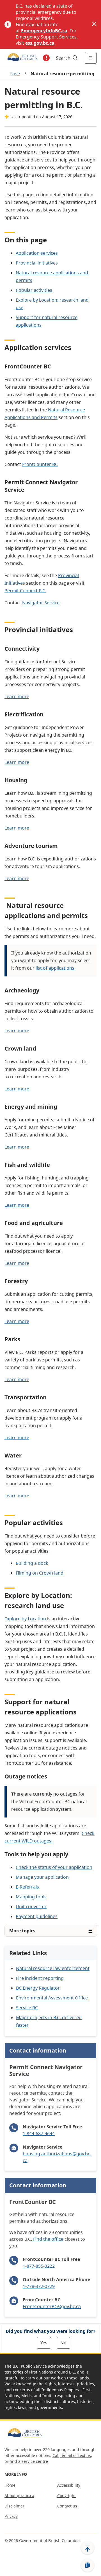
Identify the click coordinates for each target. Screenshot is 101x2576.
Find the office (48, 2239)
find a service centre (29, 2461)
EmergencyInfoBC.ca (44, 31)
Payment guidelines (37, 1916)
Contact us (67, 2506)
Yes (44, 2343)
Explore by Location (25, 1619)
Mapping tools (31, 1897)
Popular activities (34, 290)
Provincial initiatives (37, 263)
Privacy (11, 2516)
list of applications (55, 968)
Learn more (17, 696)
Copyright (66, 2496)
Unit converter (31, 1907)
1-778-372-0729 (39, 2286)
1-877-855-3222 (39, 2266)
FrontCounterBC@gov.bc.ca (52, 2306)
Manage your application (42, 1877)
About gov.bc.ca (19, 2496)
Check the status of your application (54, 1867)
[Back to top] (88, 2548)
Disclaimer (14, 2506)
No (63, 2343)
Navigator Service (41, 603)
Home (10, 2485)
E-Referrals (27, 1887)
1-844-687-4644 (39, 2133)
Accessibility (69, 2485)
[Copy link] (88, 2565)
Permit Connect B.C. (25, 591)
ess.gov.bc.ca (40, 43)
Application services (37, 253)
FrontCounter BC (40, 464)
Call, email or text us (72, 2455)
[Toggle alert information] (46, 58)
